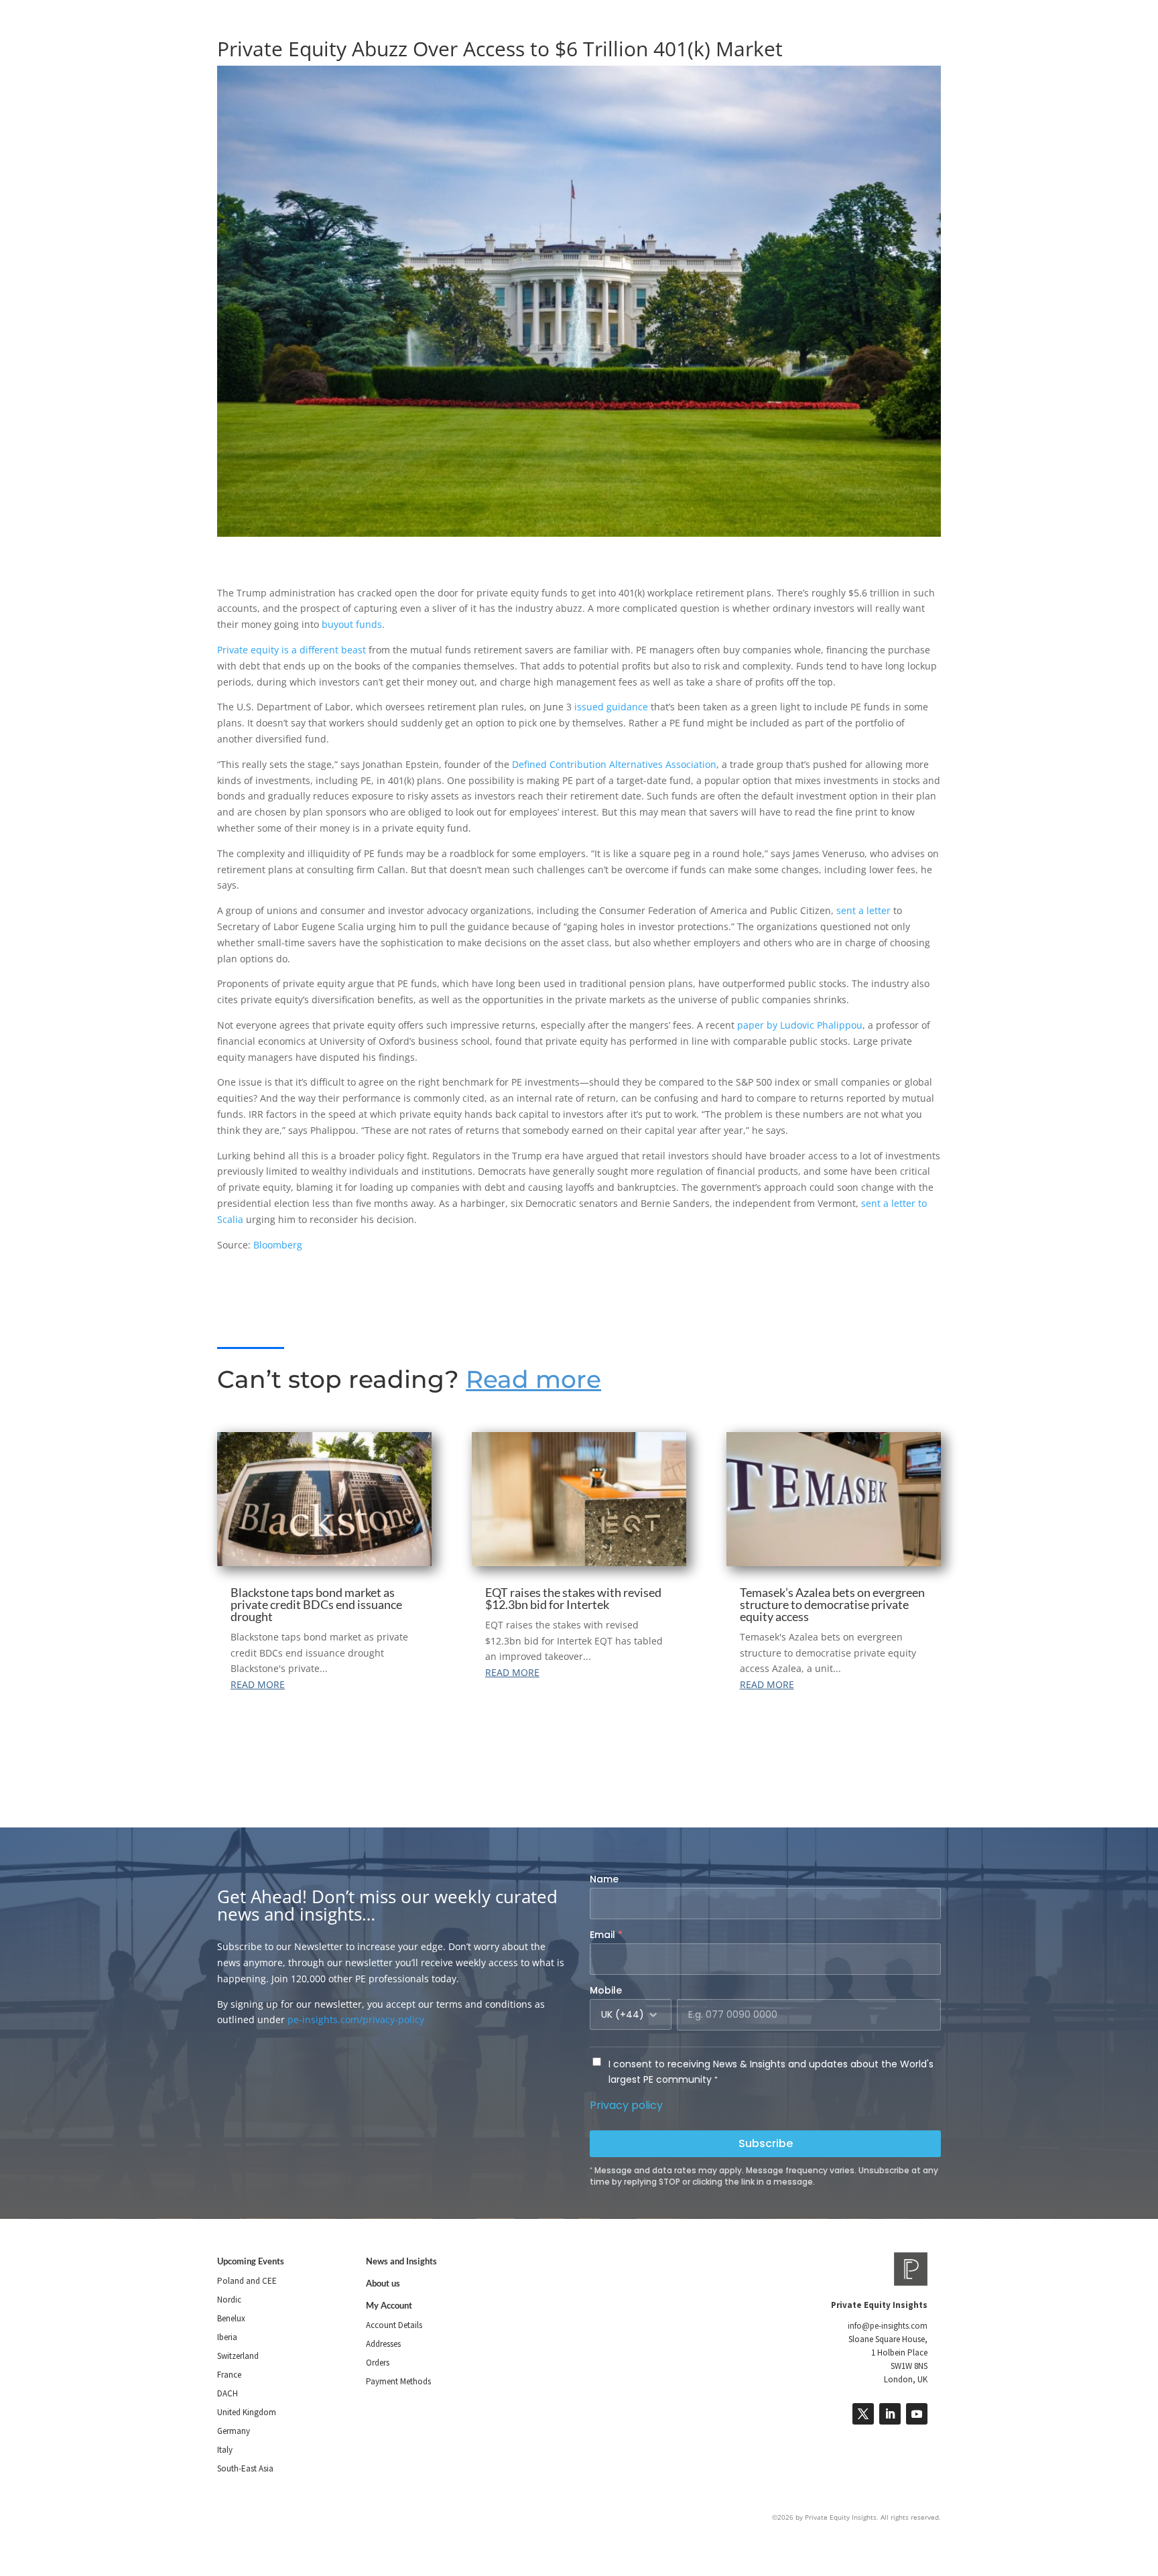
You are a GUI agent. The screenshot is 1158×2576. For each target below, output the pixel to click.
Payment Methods (398, 2381)
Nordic (229, 2300)
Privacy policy (626, 2105)
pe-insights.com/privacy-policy (356, 2019)
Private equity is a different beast (292, 650)
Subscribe (766, 2143)
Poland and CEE (247, 2281)
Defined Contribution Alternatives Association (614, 764)
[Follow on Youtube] (917, 2414)
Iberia (227, 2337)
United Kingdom (247, 2412)
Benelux (231, 2318)
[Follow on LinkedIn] (890, 2414)
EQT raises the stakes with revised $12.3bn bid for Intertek (573, 1598)
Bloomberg (278, 1245)
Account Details (394, 2325)
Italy (225, 2450)
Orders (378, 2363)
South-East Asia (245, 2468)
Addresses (383, 2344)
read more (258, 1684)
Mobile (606, 1990)
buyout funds (352, 624)
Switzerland (238, 2356)
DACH (228, 2393)
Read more (533, 1379)
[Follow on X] (863, 2414)
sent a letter (863, 910)
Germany (234, 2431)
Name (604, 1879)
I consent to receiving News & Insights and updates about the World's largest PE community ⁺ (771, 2072)
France (229, 2375)
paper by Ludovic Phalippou (800, 1025)
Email (606, 1935)
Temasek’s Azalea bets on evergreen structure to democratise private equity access (832, 1604)
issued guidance (611, 707)
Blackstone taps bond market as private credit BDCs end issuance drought (316, 1604)
